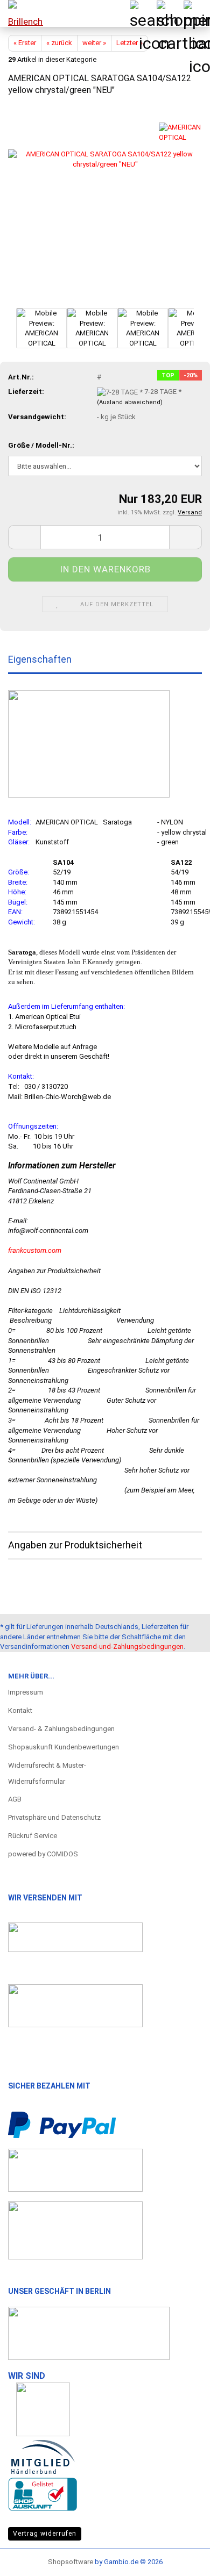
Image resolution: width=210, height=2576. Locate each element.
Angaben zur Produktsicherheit (75, 1545)
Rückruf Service (33, 1836)
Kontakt (20, 1710)
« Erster (25, 43)
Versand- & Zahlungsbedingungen (61, 1729)
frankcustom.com (35, 1250)
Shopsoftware (71, 2562)
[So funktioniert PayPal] (62, 2124)
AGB (15, 1799)
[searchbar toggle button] (143, 13)
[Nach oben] (180, 2557)
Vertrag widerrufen (45, 2534)
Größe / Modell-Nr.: (41, 445)
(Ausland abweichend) (130, 402)
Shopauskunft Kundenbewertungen (64, 1747)
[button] (24, 537)
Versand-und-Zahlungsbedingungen (127, 1646)
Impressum (26, 1692)
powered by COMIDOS (43, 1854)
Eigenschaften (40, 659)
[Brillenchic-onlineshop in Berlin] (22, 13)
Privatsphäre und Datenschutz (54, 1817)
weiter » (94, 43)
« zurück (59, 43)
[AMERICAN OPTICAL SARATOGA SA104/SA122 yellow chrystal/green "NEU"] (105, 206)
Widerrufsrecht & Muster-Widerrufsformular (47, 1773)
